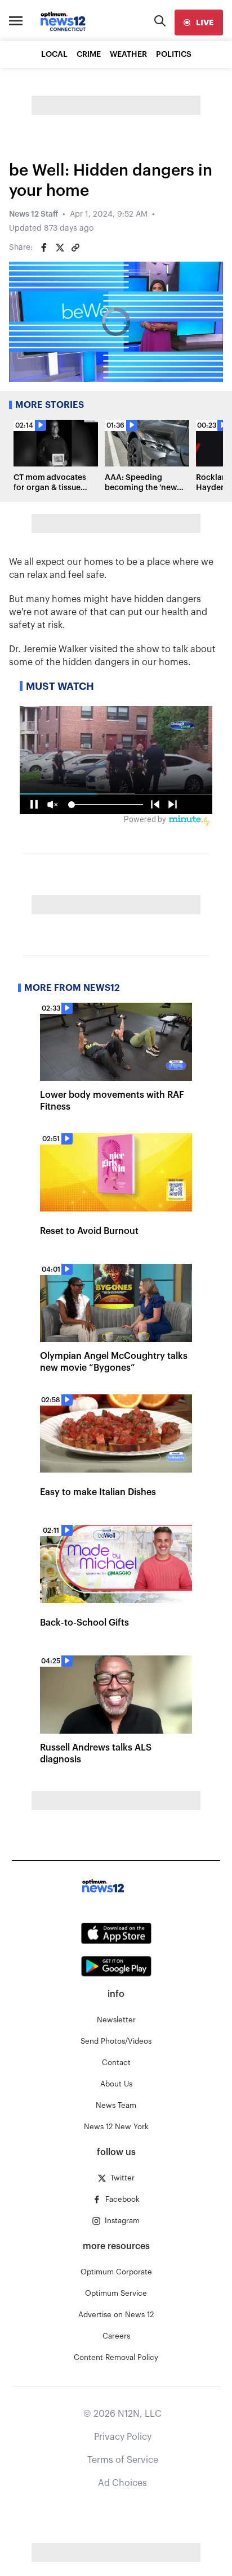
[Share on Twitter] (60, 248)
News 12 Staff (34, 214)
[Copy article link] (75, 248)
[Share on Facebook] (44, 248)
